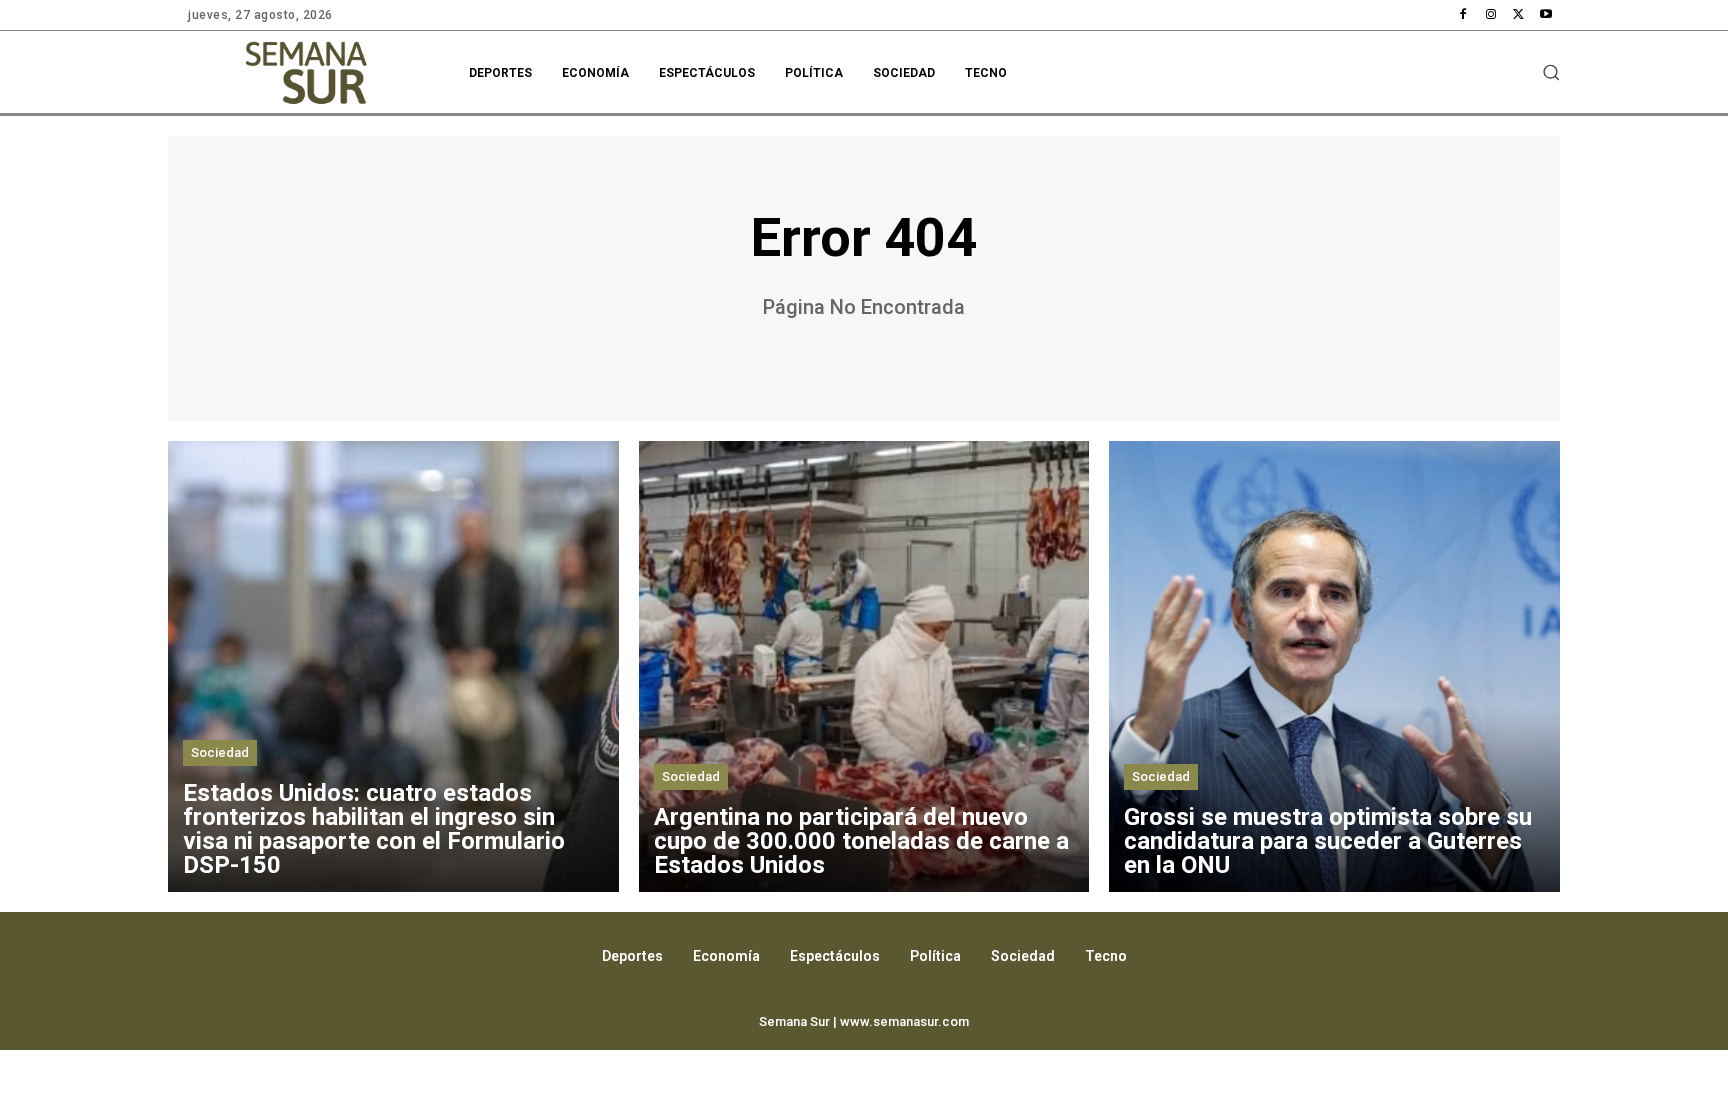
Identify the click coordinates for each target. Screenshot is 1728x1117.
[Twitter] (1519, 15)
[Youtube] (1546, 15)
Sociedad (220, 752)
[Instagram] (1491, 15)
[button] (1551, 72)
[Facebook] (1464, 15)
